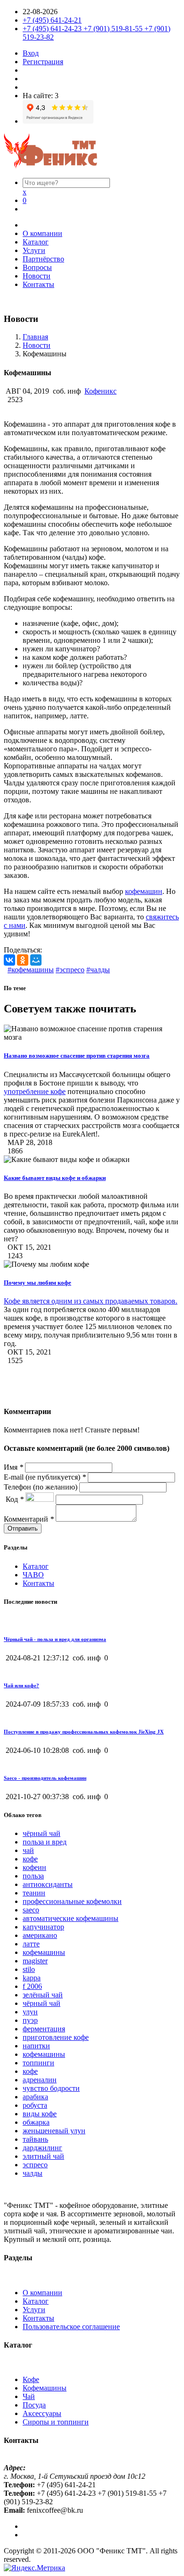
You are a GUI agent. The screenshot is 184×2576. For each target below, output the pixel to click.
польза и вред (45, 1842)
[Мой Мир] (36, 960)
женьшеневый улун (54, 2131)
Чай (29, 2396)
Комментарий (29, 1519)
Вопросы (37, 267)
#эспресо (70, 970)
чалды (33, 2173)
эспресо (35, 2165)
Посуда (34, 2405)
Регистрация (43, 62)
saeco (31, 1910)
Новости (37, 276)
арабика (35, 2097)
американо (40, 1935)
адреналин (40, 2080)
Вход (31, 53)
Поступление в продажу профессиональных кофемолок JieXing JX (84, 1732)
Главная (35, 337)
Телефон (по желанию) (42, 1487)
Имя (13, 1467)
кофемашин (144, 891)
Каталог (36, 242)
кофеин (34, 1867)
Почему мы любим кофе (38, 1283)
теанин (34, 1893)
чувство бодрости (51, 2088)
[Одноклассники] (23, 960)
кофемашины (44, 1952)
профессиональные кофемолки (72, 1901)
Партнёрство (43, 259)
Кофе (31, 2379)
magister (35, 1961)
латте (31, 1944)
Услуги (34, 250)
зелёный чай (43, 1995)
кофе (30, 1859)
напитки (36, 2046)
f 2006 (32, 1986)
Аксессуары (42, 2413)
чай (28, 1850)
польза (33, 1876)
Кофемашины (45, 2388)
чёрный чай (42, 1833)
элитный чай (43, 2156)
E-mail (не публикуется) (45, 1477)
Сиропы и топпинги (56, 2422)
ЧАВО (33, 1575)
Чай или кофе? (21, 1685)
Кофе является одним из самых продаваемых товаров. (91, 1301)
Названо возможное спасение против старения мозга (77, 1056)
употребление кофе (35, 1091)
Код (14, 1499)
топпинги (38, 2063)
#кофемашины (31, 970)
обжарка (36, 2122)
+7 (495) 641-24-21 (52, 20)
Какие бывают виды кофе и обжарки (55, 1178)
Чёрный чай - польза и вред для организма (55, 1639)
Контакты (38, 284)
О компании (42, 233)
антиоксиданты (48, 1884)
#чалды (98, 970)
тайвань (35, 2139)
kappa (32, 1978)
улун (30, 2012)
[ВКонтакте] (9, 960)
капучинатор (43, 1927)
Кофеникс (100, 391)
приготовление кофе (56, 2037)
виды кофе (40, 2114)
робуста (35, 2105)
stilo (29, 1969)
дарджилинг (42, 2148)
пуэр (30, 2020)
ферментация (44, 2029)
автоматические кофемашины (71, 1918)
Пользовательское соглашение (71, 2327)
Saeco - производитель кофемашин (45, 1778)
